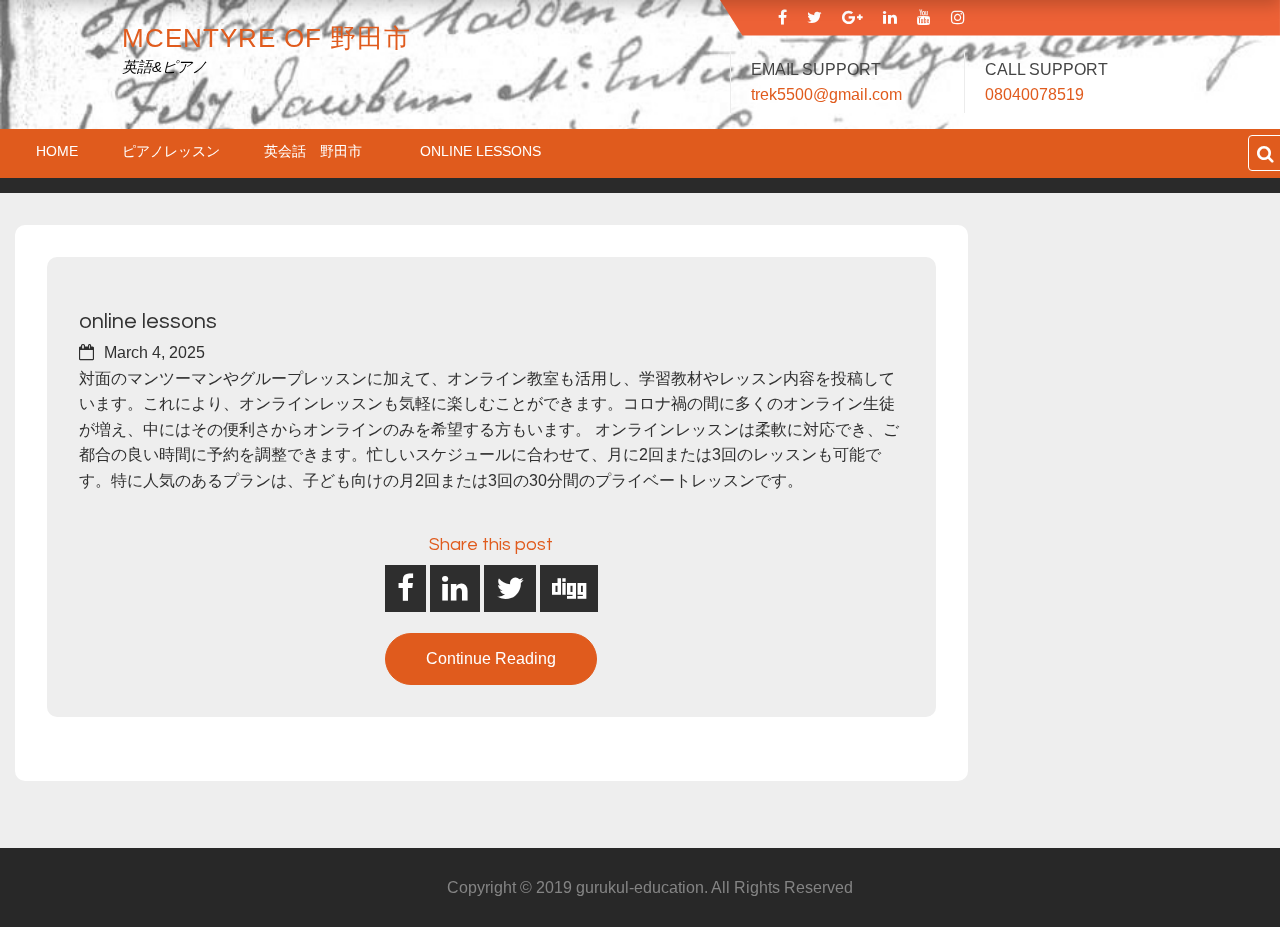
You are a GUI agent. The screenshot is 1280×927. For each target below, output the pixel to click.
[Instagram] (958, 17)
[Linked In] (890, 17)
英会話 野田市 (320, 151)
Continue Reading (491, 658)
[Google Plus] (852, 17)
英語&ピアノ (164, 66)
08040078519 (1034, 94)
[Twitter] (814, 17)
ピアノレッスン (171, 151)
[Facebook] (782, 17)
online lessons (480, 151)
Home (57, 151)
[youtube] (924, 17)
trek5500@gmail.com (826, 94)
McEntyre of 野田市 (266, 38)
